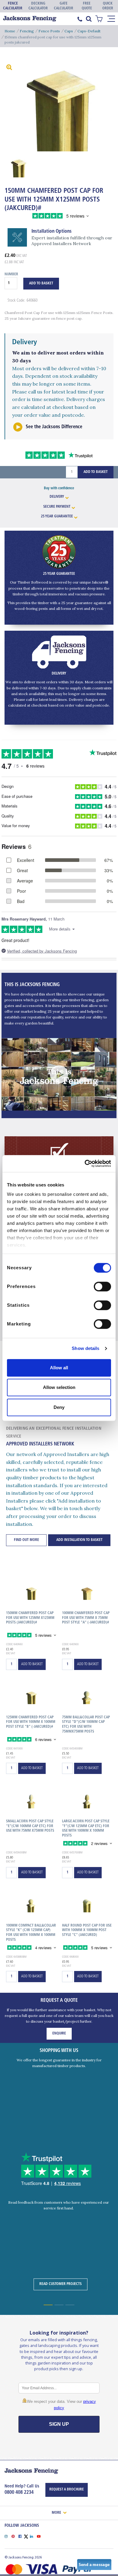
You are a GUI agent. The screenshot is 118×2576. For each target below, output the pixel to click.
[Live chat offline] (94, 2564)
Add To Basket (41, 283)
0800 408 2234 (19, 2493)
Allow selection (59, 1387)
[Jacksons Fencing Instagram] (8, 2536)
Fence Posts (49, 31)
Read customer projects (61, 2284)
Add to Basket (96, 472)
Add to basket (32, 1664)
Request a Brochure (67, 2490)
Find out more (26, 1540)
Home (10, 31)
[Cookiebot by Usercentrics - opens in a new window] (85, 1163)
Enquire (59, 2034)
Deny (59, 1407)
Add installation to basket (79, 1540)
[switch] (102, 1286)
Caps (69, 31)
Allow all (59, 1368)
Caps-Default (89, 31)
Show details (85, 1348)
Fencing (27, 31)
